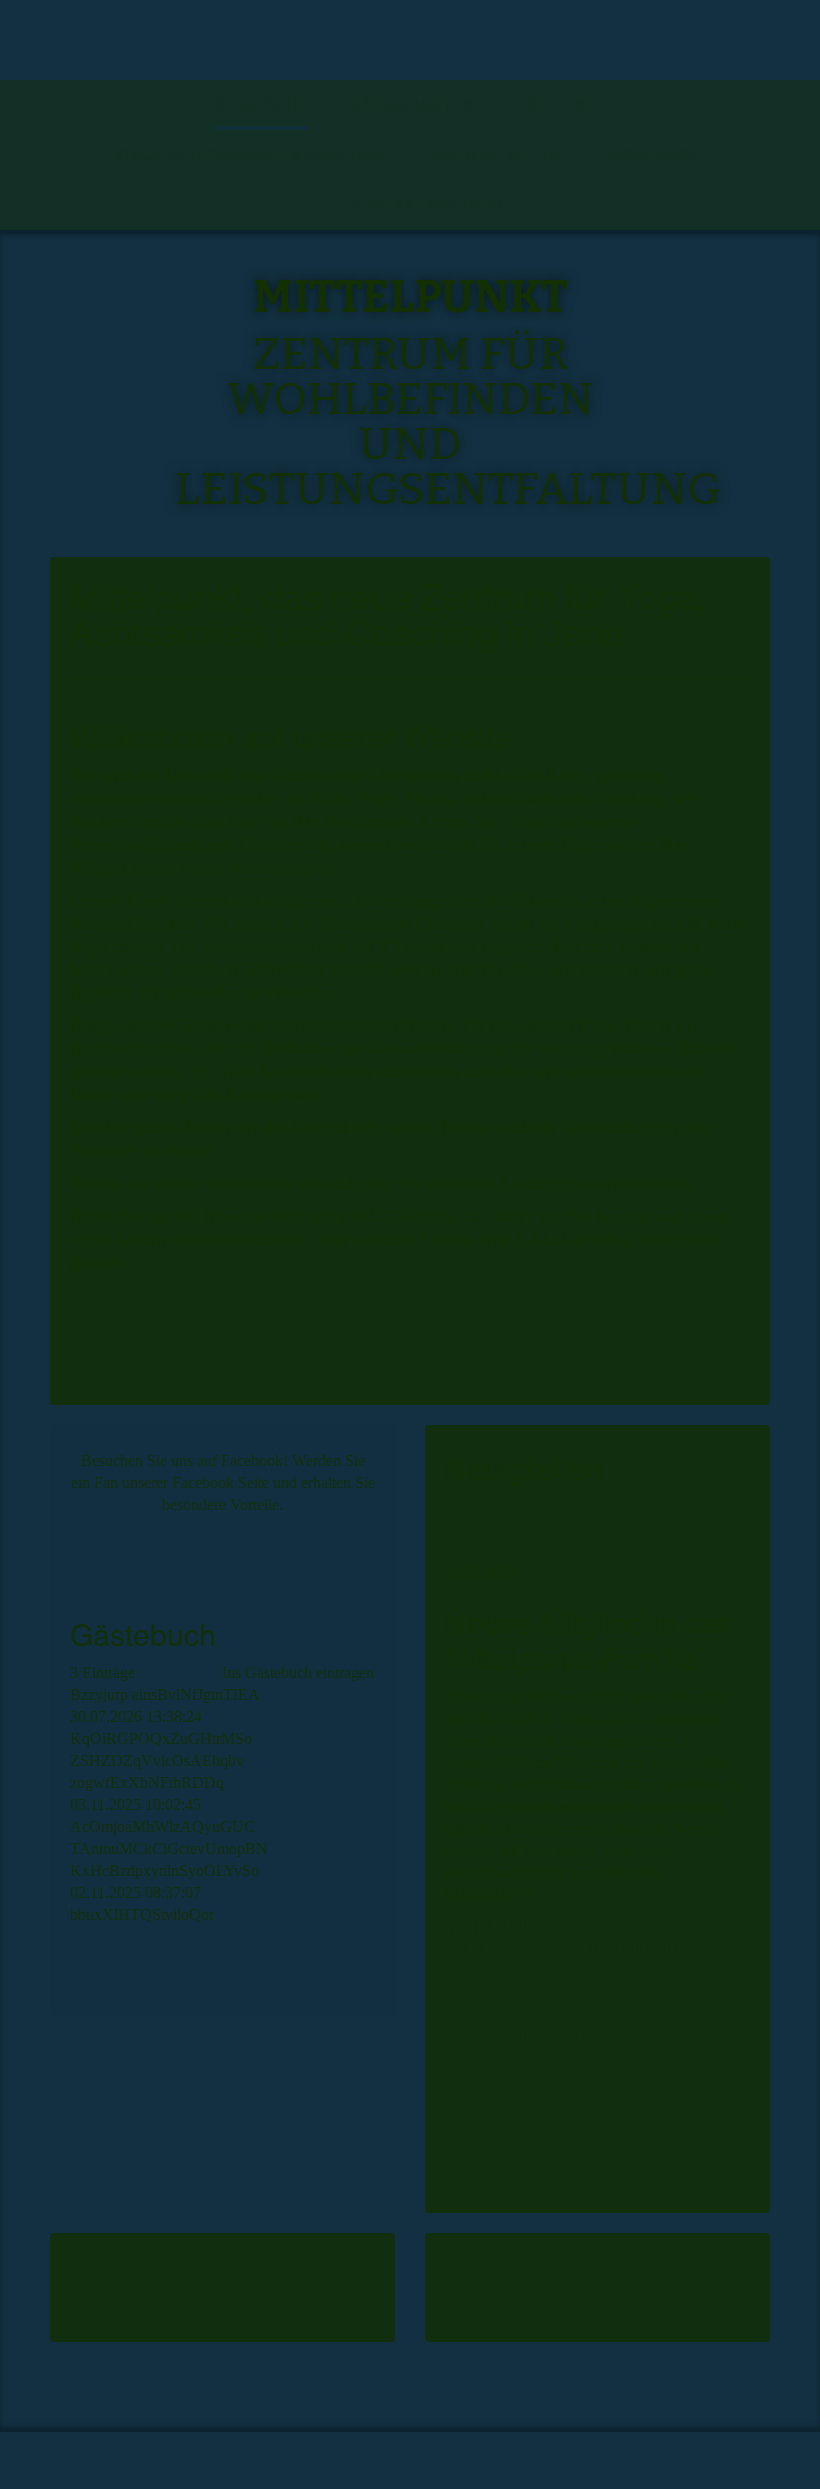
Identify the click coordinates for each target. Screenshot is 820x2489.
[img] (410, 40)
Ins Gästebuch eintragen (298, 1672)
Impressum (650, 154)
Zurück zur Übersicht (513, 1528)
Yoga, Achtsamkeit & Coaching (252, 154)
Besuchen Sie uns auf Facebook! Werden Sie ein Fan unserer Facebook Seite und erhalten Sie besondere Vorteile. (223, 1482)
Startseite (263, 104)
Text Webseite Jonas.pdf (544, 1926)
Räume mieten (412, 104)
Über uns (554, 104)
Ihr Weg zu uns (498, 154)
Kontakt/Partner (425, 204)
